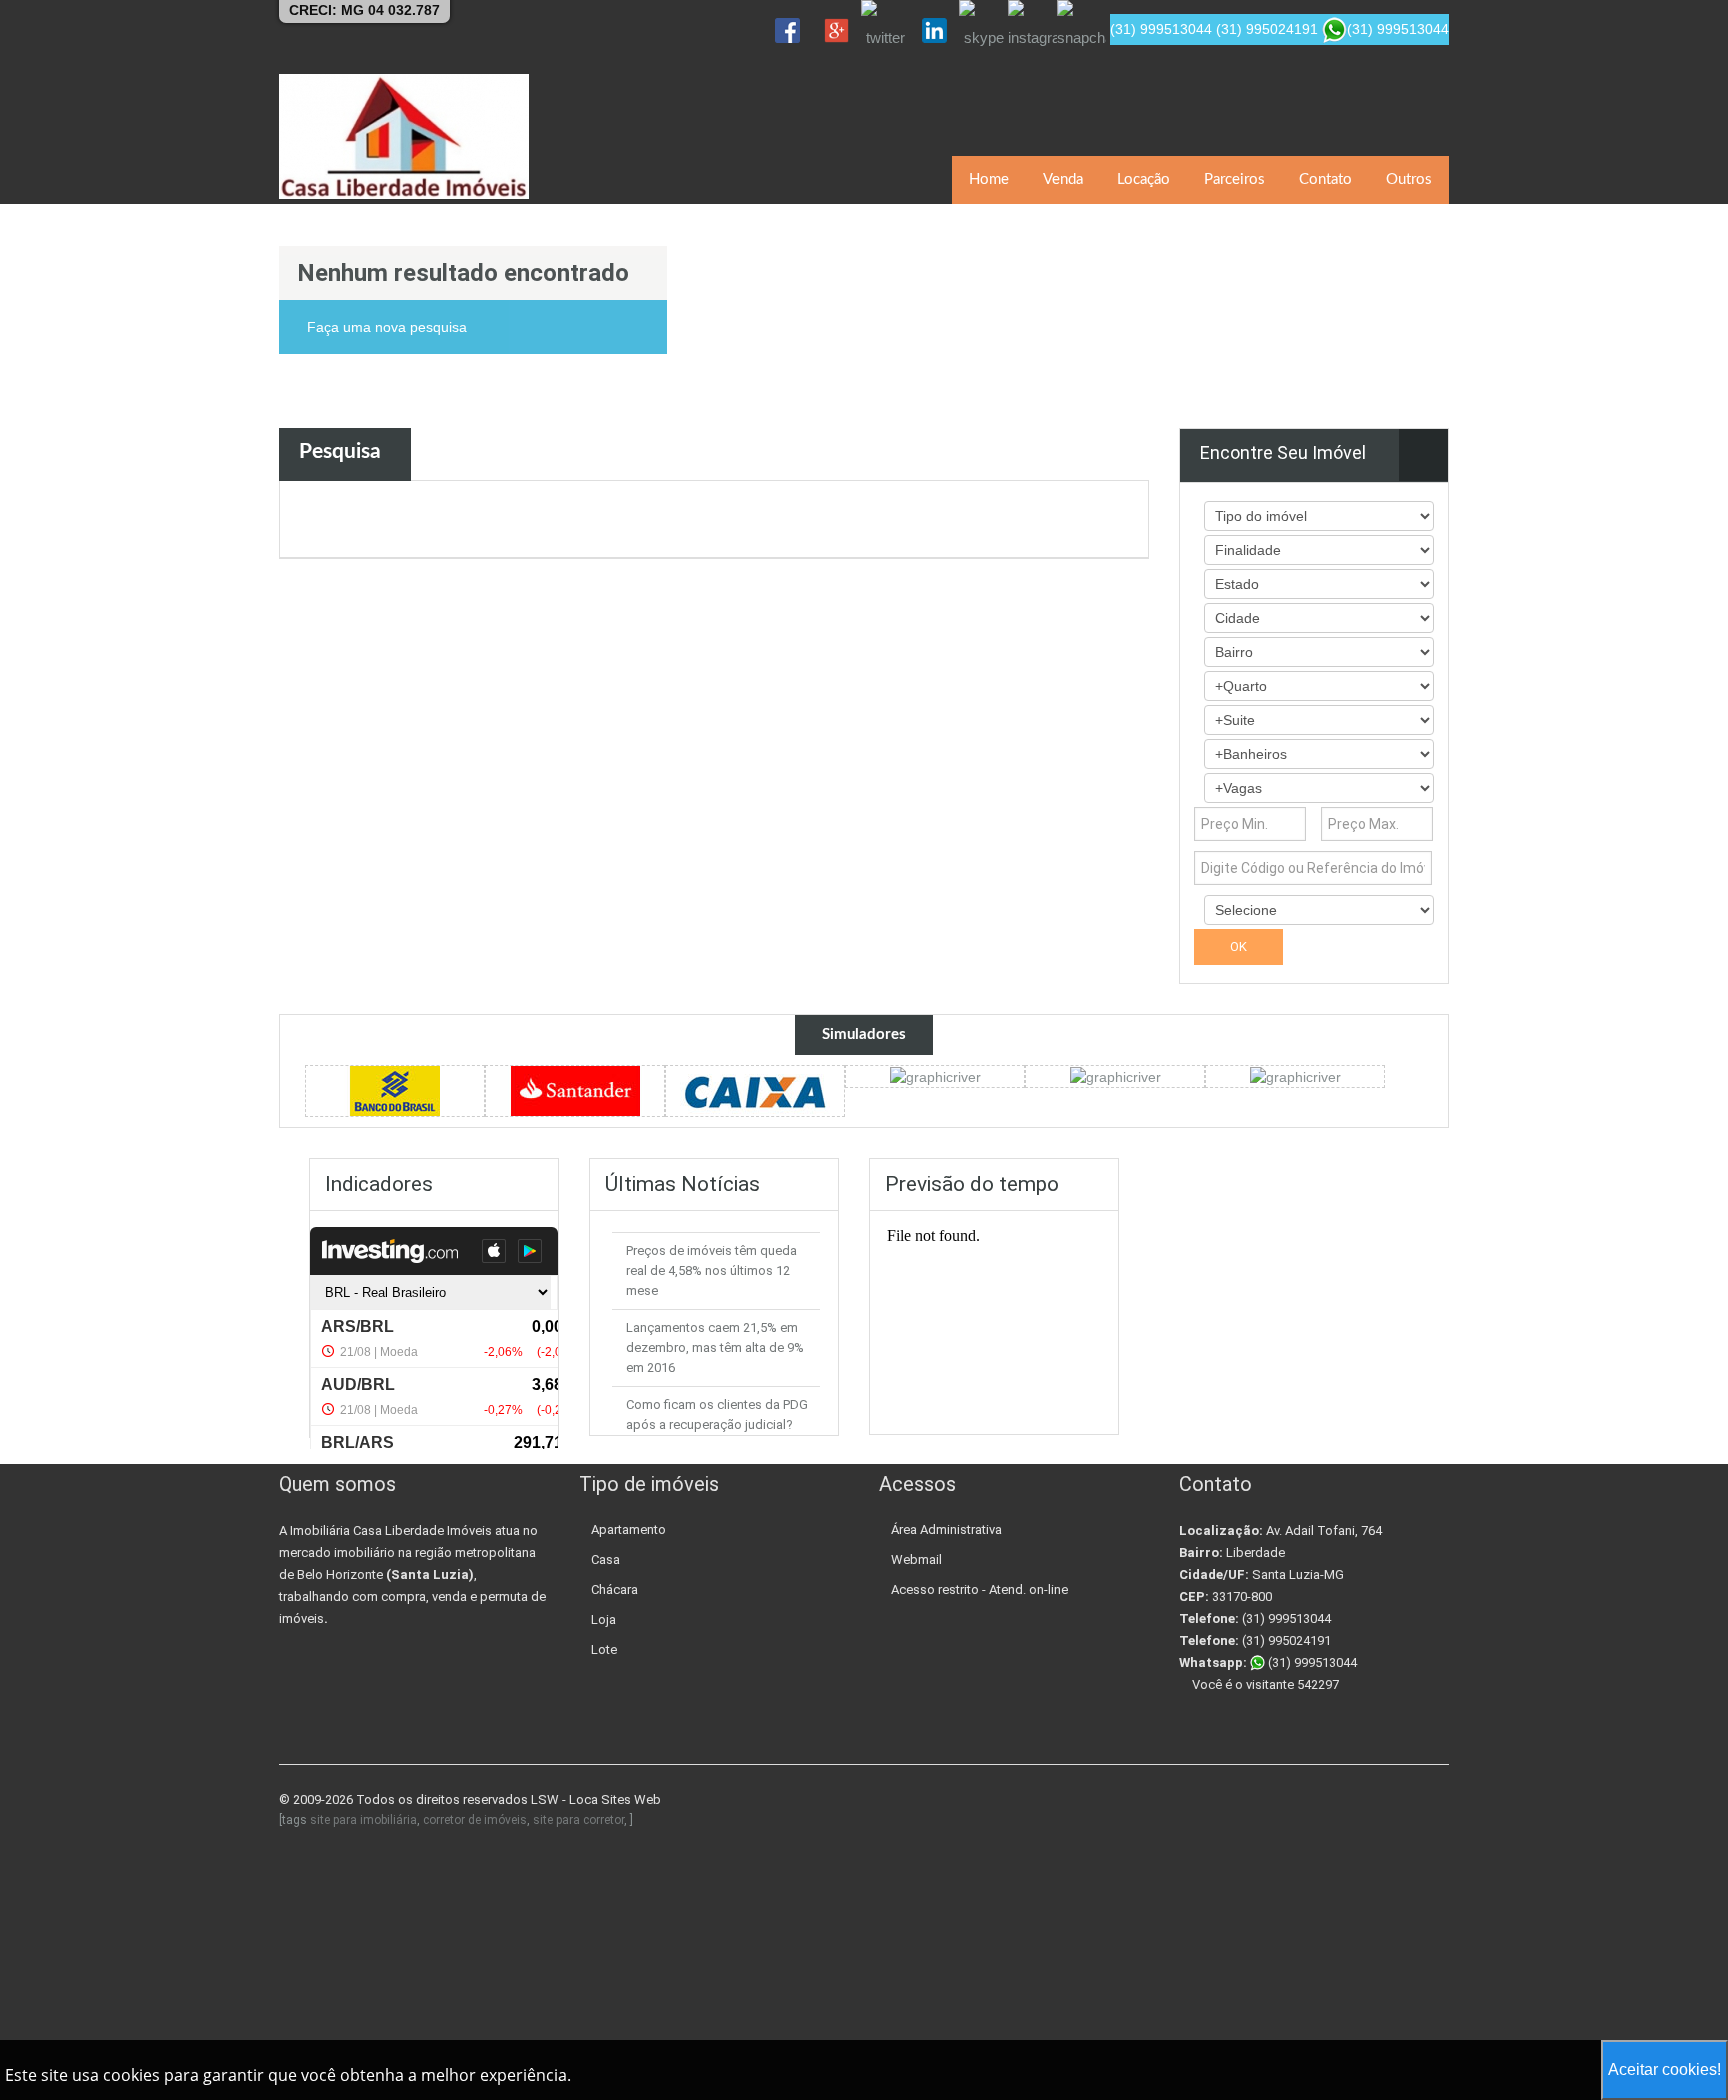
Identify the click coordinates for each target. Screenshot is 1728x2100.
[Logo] (404, 136)
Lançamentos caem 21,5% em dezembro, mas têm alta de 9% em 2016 (715, 1347)
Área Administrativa (946, 1529)
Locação (1143, 179)
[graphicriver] (395, 1089)
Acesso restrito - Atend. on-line (979, 1589)
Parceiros (1234, 179)
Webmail (916, 1559)
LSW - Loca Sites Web (596, 1799)
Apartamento (628, 1529)
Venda (1063, 179)
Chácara (614, 1589)
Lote (604, 1649)
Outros (1409, 179)
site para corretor (578, 1820)
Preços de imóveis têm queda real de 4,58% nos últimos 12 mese (711, 1270)
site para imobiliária (363, 1820)
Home (989, 179)
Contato (1325, 179)
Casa (605, 1559)
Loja (603, 1619)
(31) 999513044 (1311, 1662)
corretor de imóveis (475, 1820)
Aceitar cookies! (1664, 2069)
